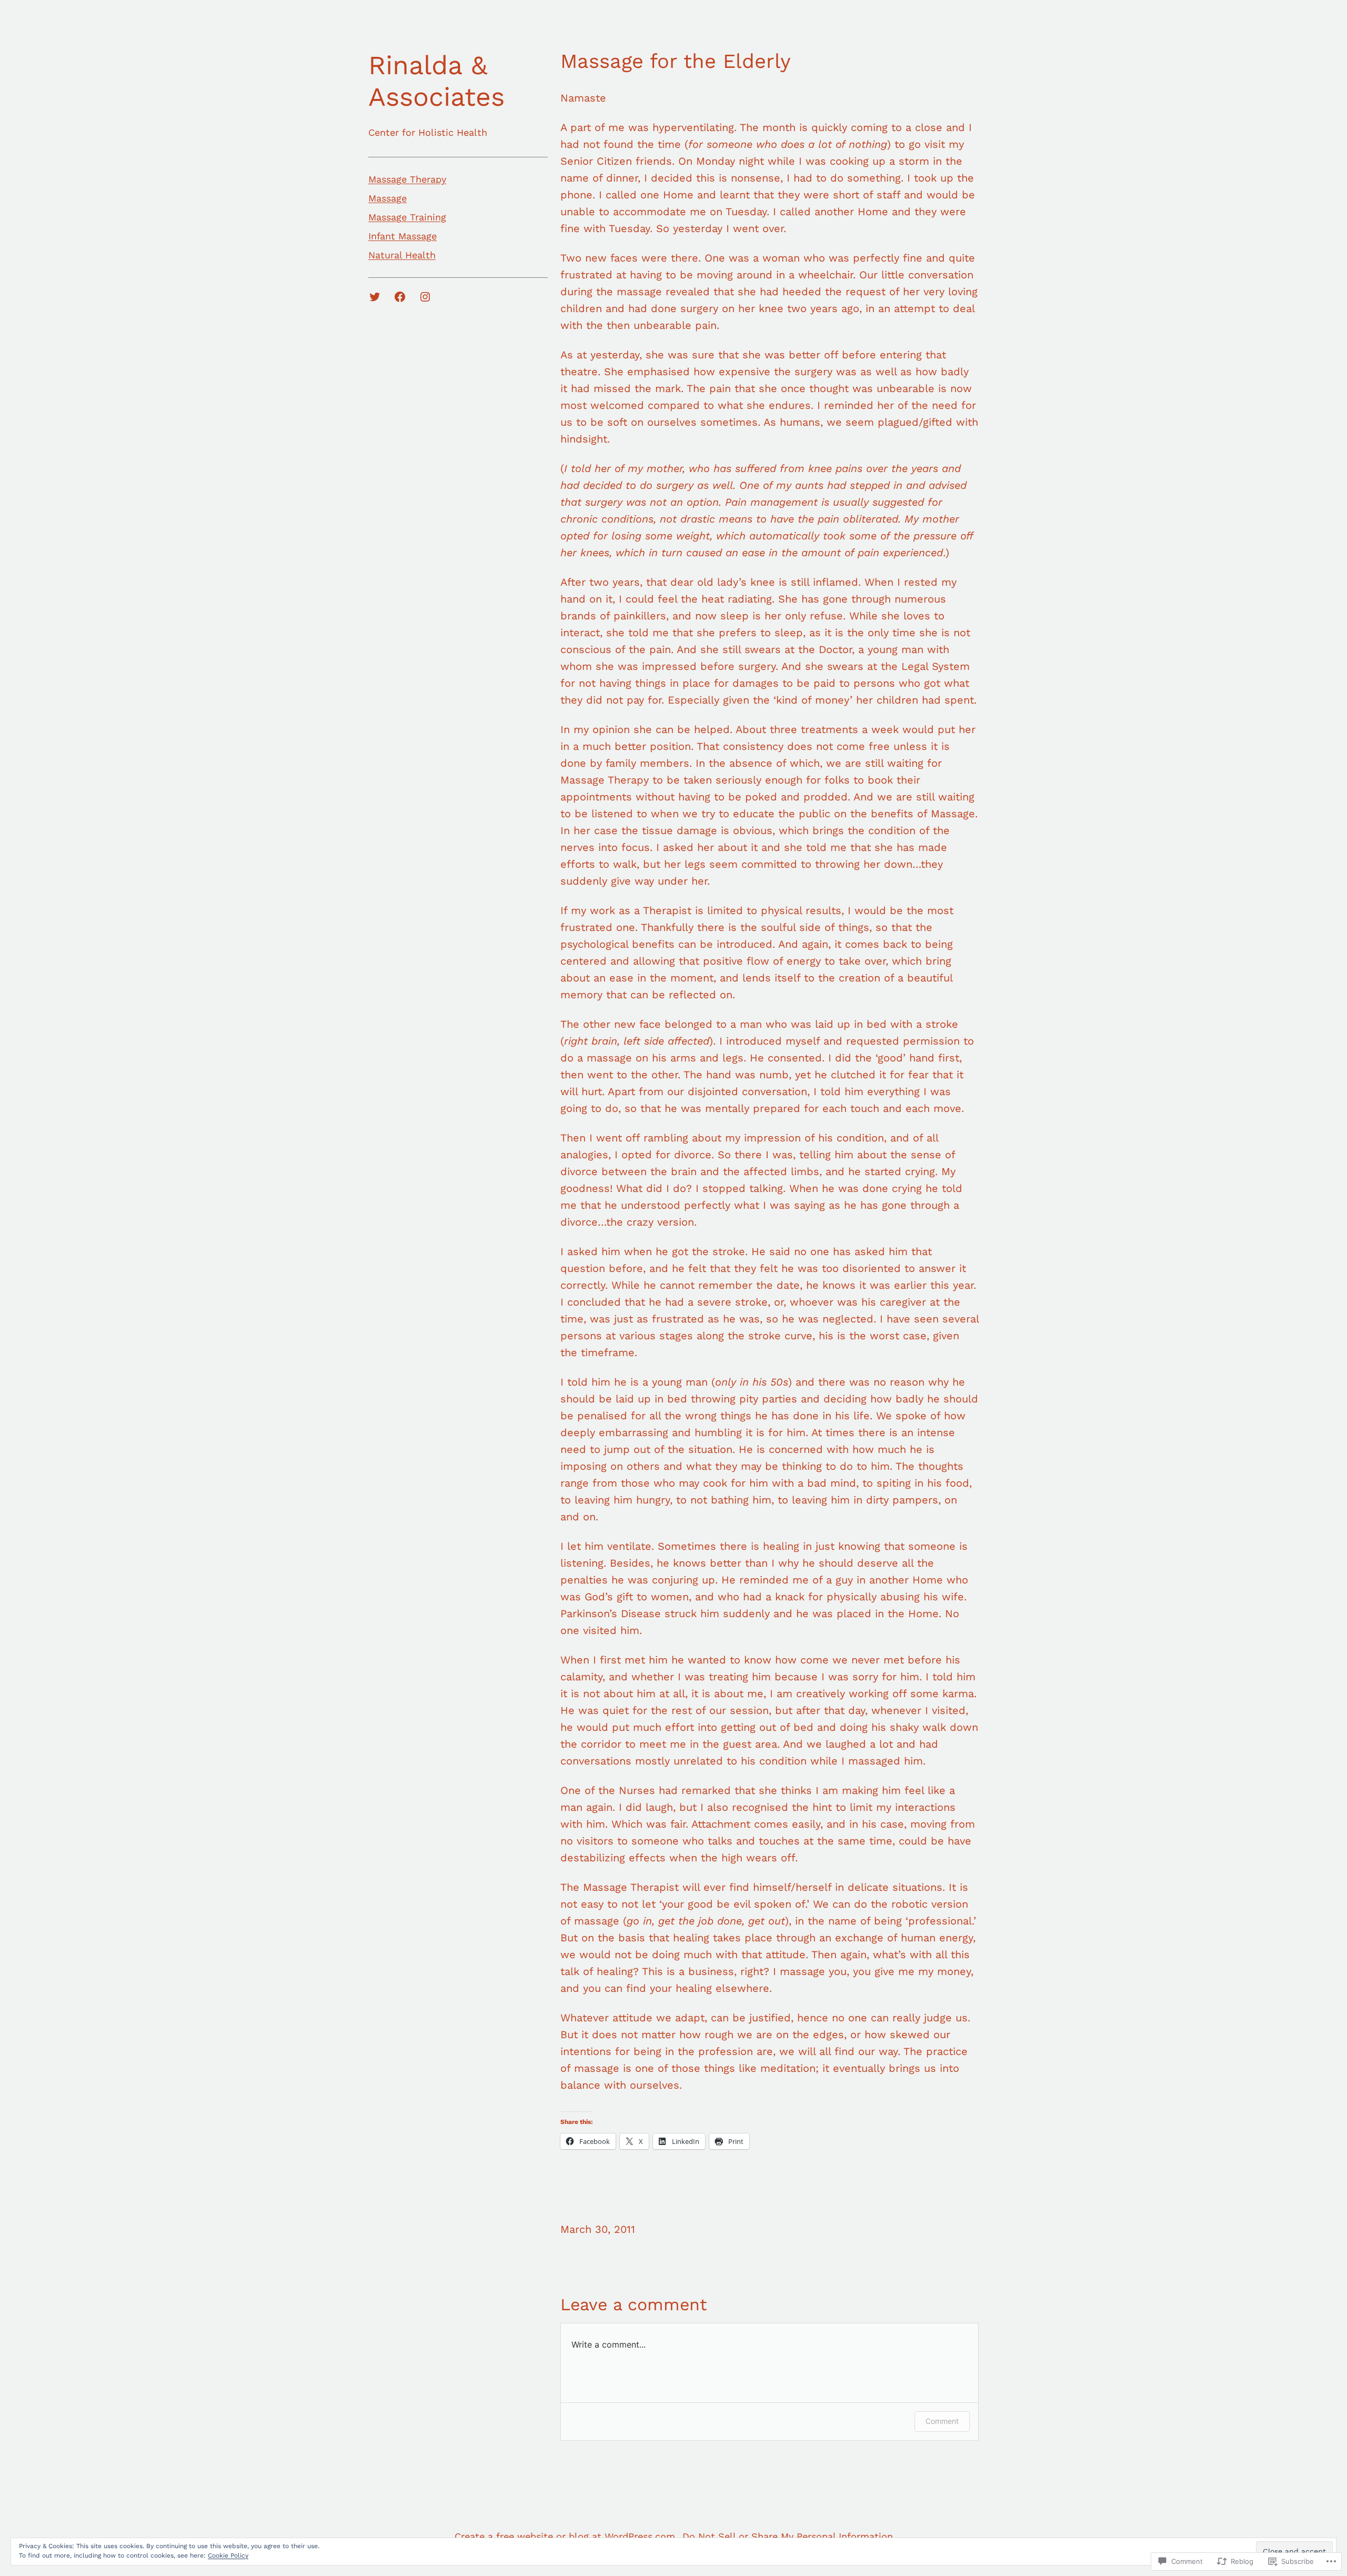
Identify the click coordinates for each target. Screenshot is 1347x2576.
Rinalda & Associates (436, 81)
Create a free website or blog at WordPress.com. (566, 2536)
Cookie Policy (228, 2555)
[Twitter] (375, 297)
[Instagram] (425, 297)
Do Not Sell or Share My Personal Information (788, 2536)
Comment (942, 2421)
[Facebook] (400, 297)
